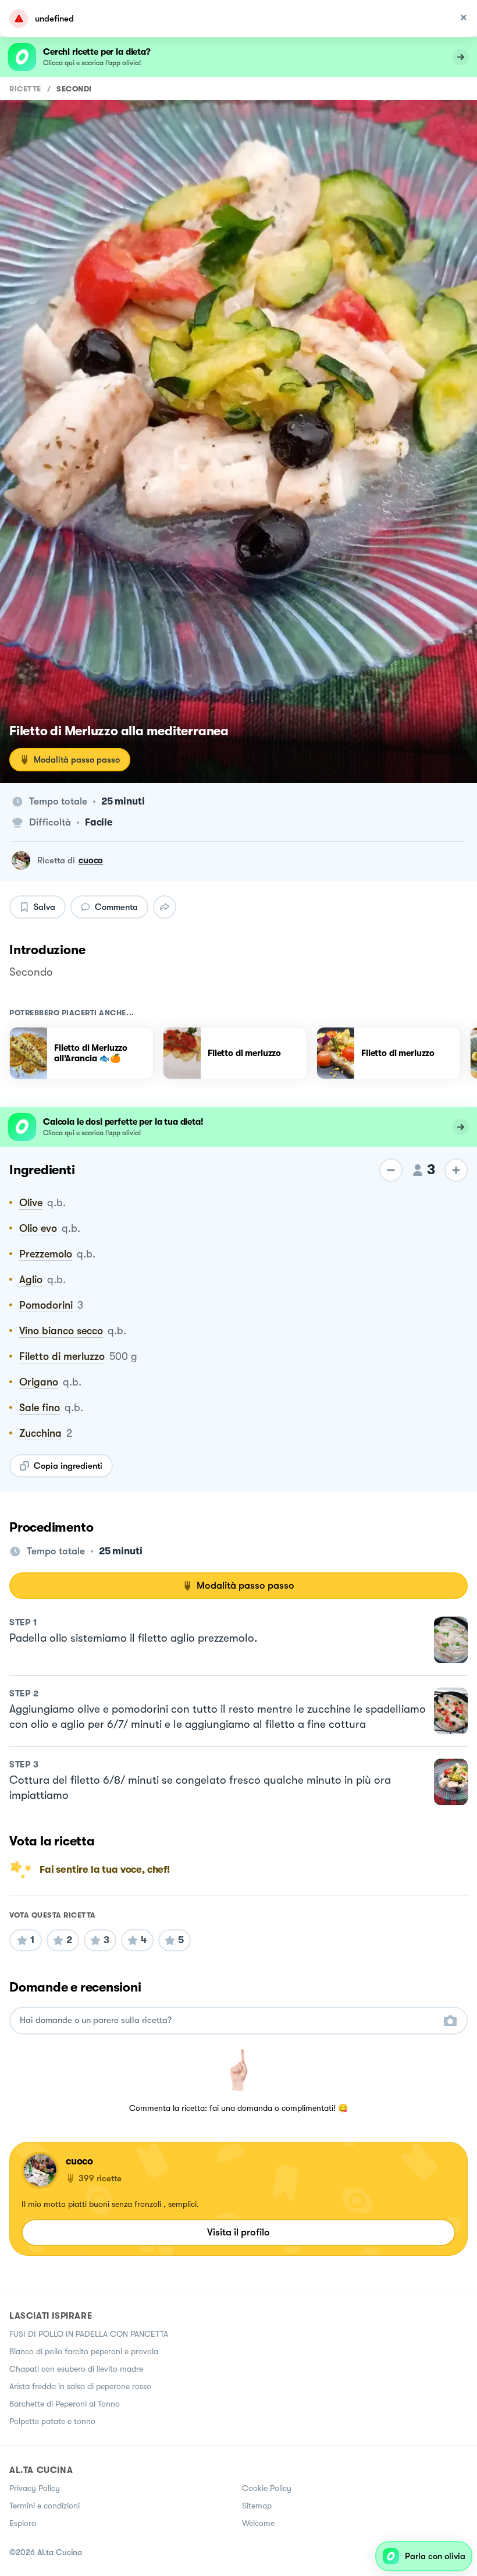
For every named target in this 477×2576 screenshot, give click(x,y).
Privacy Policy (35, 2488)
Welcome (258, 2523)
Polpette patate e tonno (52, 2421)
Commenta (116, 907)
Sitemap (257, 2506)
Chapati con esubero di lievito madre (76, 2369)
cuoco (91, 860)
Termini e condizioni (45, 2506)
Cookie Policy (267, 2488)
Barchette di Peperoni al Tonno (65, 2404)
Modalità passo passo (77, 760)
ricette (25, 89)
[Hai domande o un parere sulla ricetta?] (228, 2020)
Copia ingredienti (68, 1466)
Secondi (74, 89)
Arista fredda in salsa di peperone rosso (80, 2386)
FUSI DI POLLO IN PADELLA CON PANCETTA (89, 2334)
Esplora (23, 2523)
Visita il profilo (238, 2232)
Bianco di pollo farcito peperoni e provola (84, 2351)
